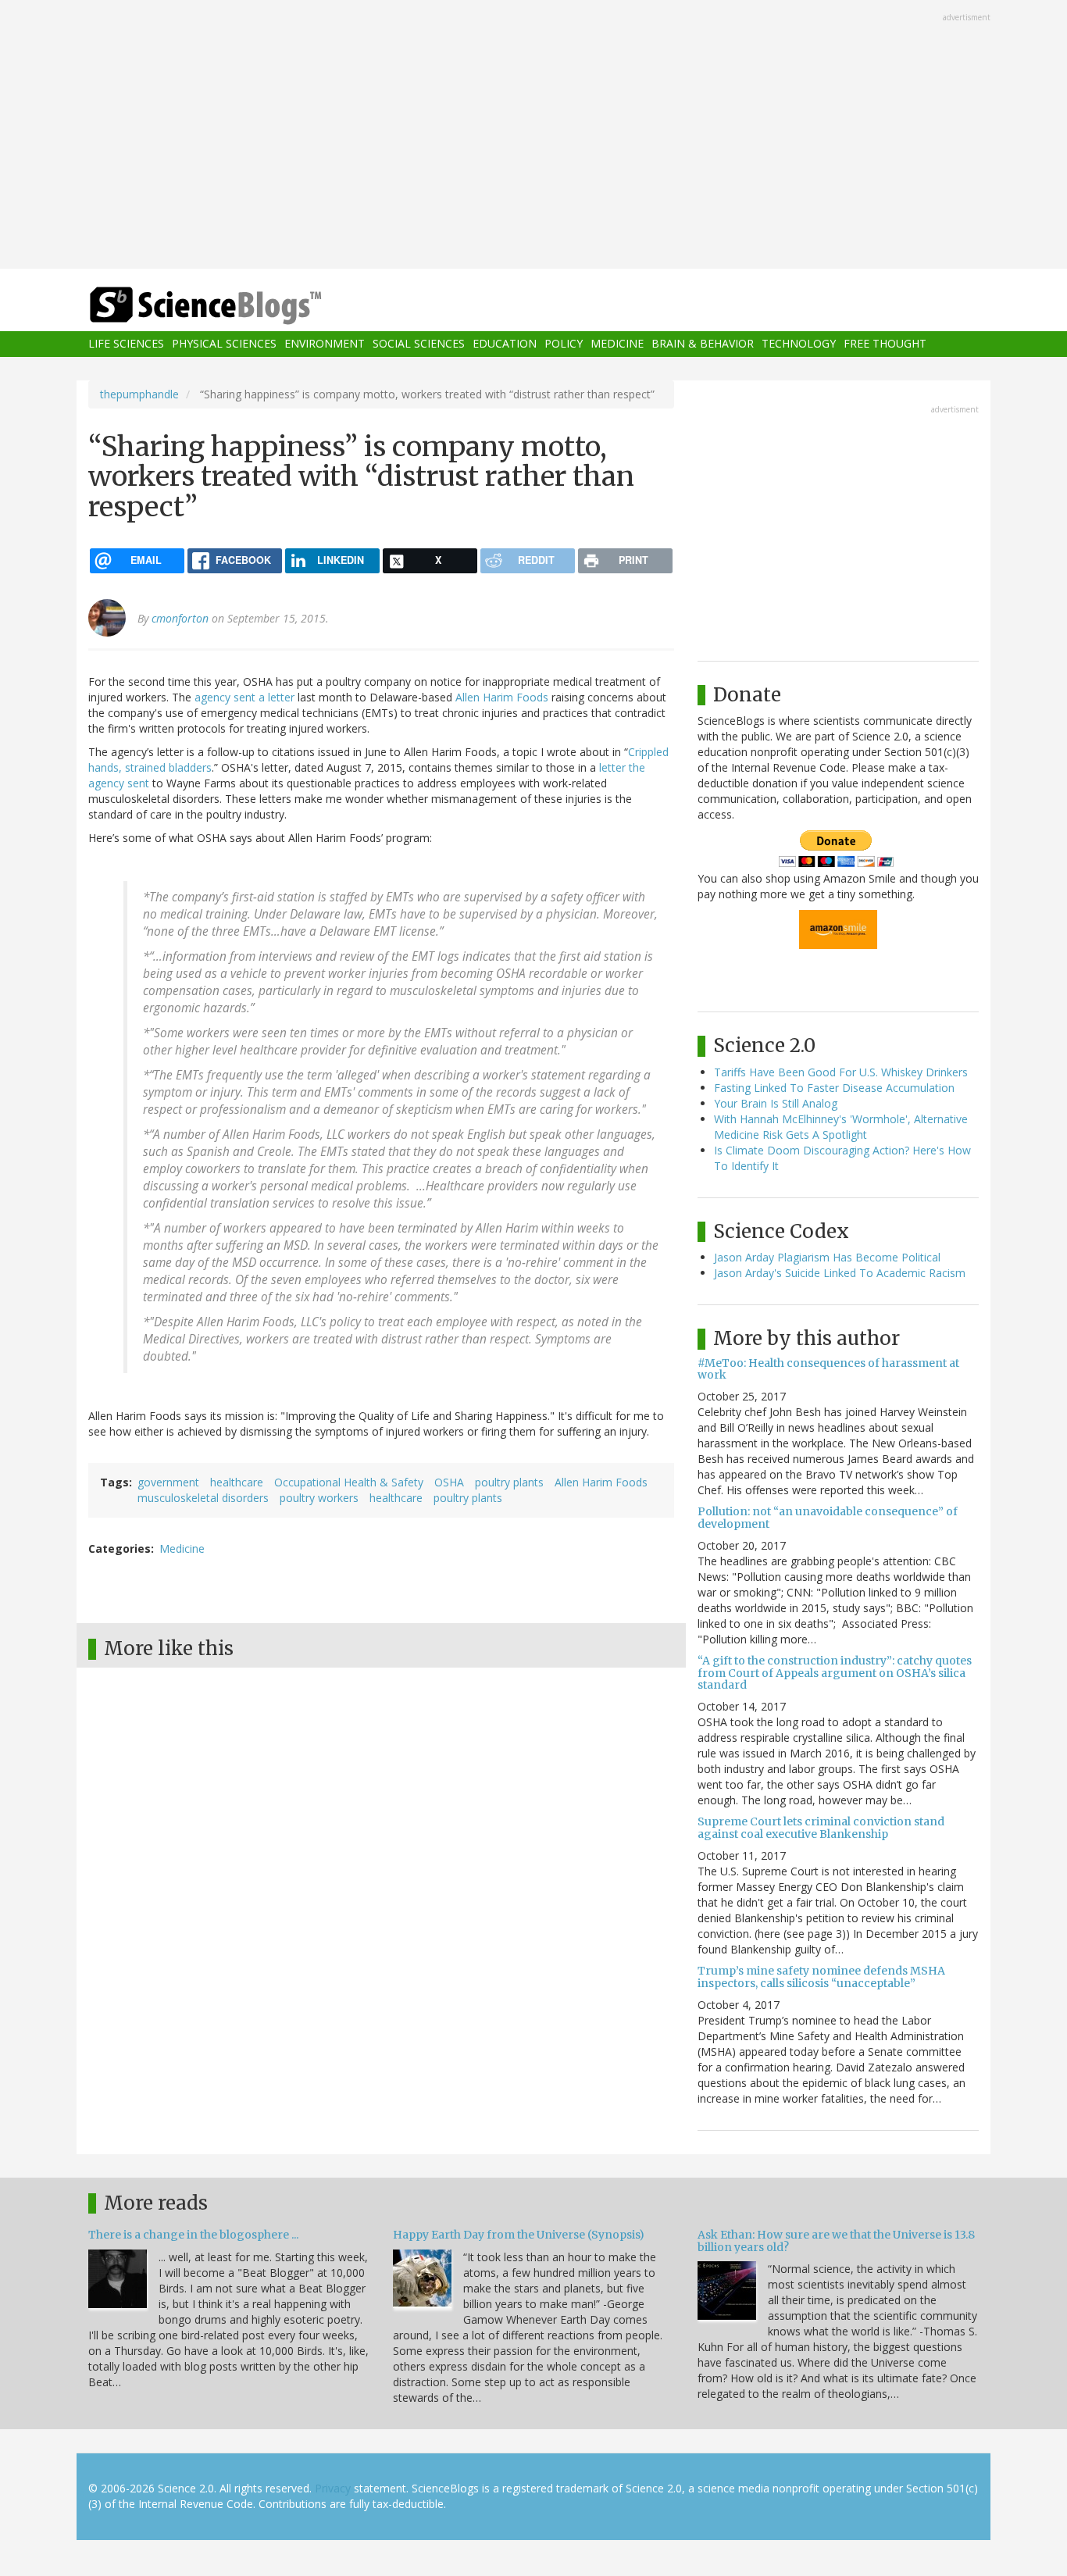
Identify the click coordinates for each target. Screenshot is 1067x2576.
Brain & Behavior (703, 344)
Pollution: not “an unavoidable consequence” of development (828, 1517)
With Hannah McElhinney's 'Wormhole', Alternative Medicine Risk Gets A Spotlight (841, 1127)
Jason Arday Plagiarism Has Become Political (827, 1257)
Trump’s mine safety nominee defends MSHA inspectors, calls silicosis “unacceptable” (821, 1977)
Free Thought (885, 344)
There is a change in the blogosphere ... (193, 2235)
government (168, 1482)
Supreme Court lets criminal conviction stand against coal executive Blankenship (821, 1827)
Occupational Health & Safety (349, 1482)
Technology (799, 344)
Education (505, 344)
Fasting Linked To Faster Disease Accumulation (834, 1088)
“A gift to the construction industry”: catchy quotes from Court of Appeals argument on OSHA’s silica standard (835, 1673)
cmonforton (180, 618)
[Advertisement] (533, 136)
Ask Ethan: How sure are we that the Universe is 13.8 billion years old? (836, 2241)
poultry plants (509, 1482)
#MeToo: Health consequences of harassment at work (828, 1369)
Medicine (617, 344)
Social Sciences (419, 344)
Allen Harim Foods (502, 697)
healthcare (237, 1482)
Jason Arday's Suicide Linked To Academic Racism (840, 1273)
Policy (564, 344)
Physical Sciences (224, 344)
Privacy (333, 2488)
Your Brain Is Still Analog (776, 1103)
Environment (325, 344)
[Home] (237, 306)
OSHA (449, 1482)
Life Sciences (126, 344)
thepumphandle (139, 394)
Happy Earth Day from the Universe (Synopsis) (519, 2235)
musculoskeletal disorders (203, 1498)
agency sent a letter (244, 697)
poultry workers (319, 1498)
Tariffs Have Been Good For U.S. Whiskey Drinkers (841, 1072)
